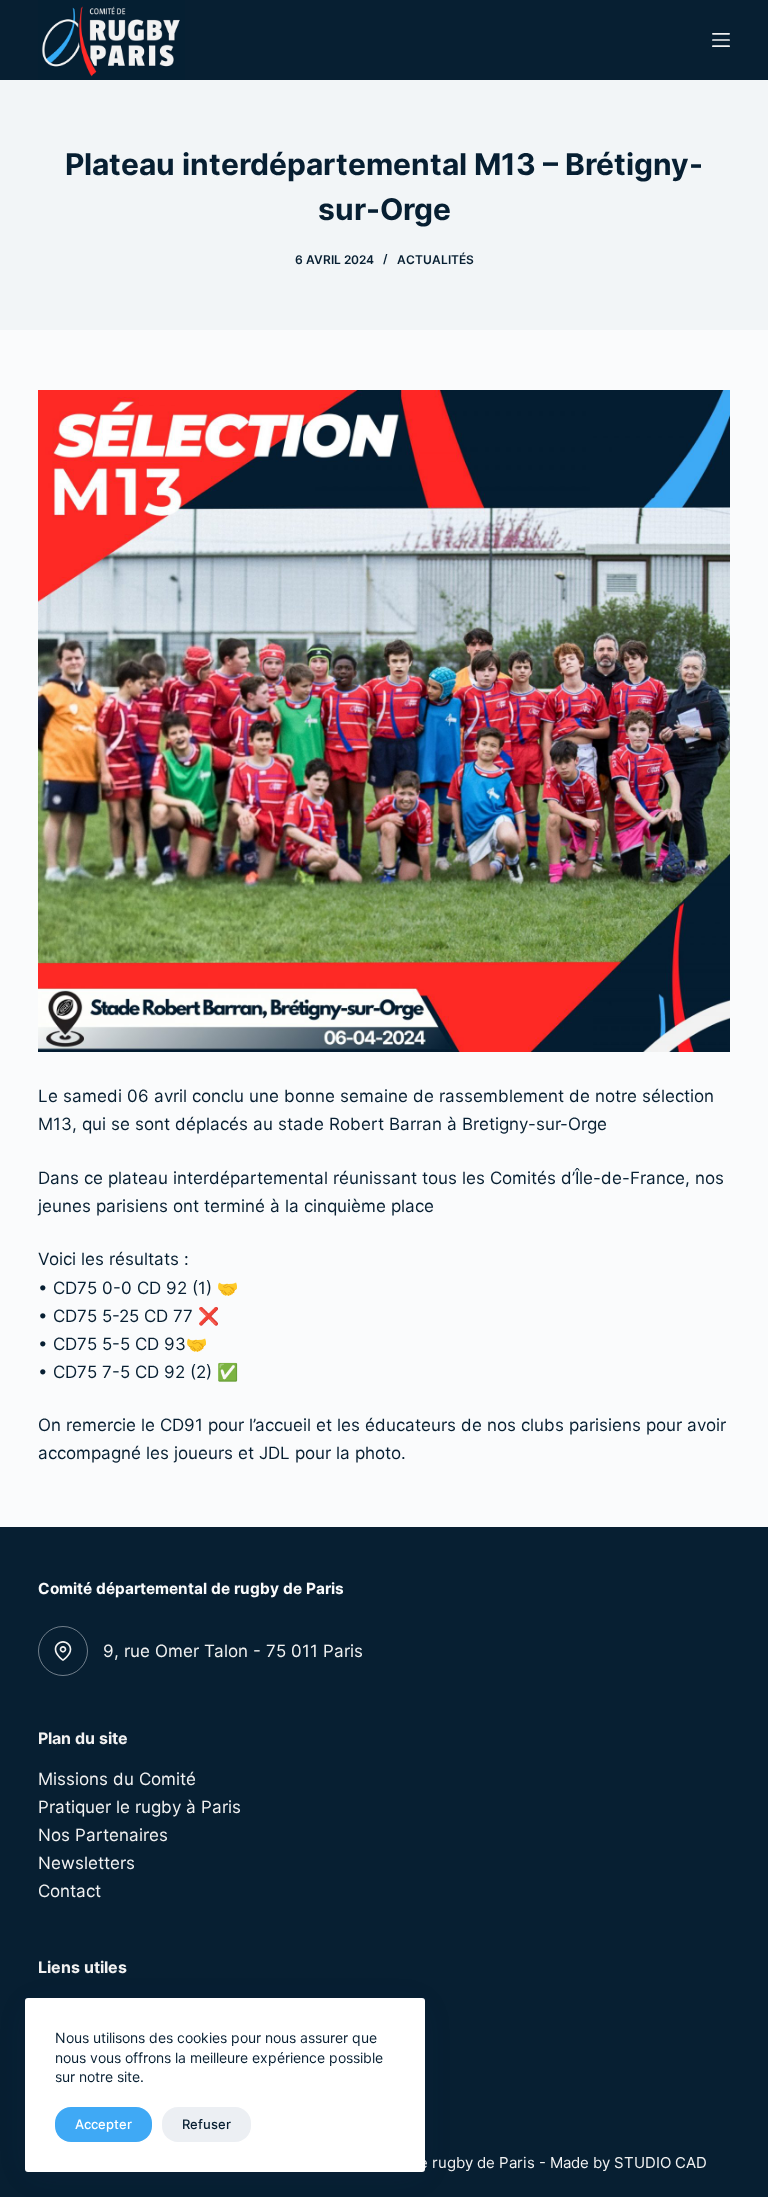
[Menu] (721, 40)
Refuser (206, 2124)
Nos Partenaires (103, 1835)
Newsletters (86, 1863)
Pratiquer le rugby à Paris (139, 1807)
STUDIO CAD (660, 2162)
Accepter (103, 2124)
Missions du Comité (117, 1779)
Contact (69, 1891)
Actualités (435, 259)
